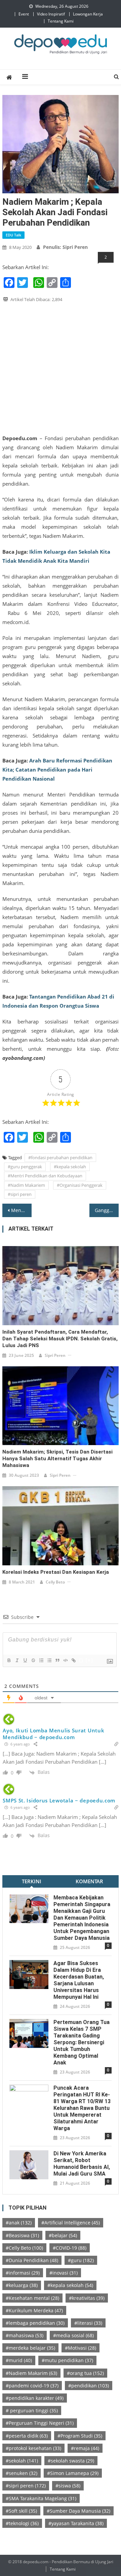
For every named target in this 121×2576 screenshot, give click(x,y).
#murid (19, 2360)
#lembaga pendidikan (35, 2323)
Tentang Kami (61, 21)
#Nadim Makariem (26, 1185)
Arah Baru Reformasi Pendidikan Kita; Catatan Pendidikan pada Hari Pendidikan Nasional (57, 770)
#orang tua (85, 2373)
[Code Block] (65, 1660)
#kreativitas (87, 2298)
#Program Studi (80, 2436)
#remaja (85, 2448)
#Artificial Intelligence (71, 2223)
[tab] (31, 1881)
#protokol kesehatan (33, 2448)
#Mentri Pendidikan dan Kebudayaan (45, 1176)
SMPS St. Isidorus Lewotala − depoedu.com (59, 1800)
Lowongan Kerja (88, 14)
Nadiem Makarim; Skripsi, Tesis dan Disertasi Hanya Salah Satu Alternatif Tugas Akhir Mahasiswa (57, 1459)
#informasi (23, 2273)
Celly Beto (55, 1582)
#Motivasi (80, 2348)
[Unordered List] (49, 1660)
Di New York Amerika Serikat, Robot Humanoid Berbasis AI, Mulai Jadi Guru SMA (82, 2164)
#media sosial (73, 2335)
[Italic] (17, 1660)
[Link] (73, 1660)
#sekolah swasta (71, 2461)
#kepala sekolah (70, 1167)
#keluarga (22, 2285)
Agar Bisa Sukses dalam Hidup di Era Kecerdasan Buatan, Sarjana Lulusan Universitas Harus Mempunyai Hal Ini (79, 1980)
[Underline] (25, 1660)
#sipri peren (20, 1194)
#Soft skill (21, 2511)
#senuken (22, 2473)
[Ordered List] (41, 1660)
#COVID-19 (70, 2248)
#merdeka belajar (30, 2348)
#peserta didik (27, 2436)
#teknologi (22, 2523)
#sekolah (22, 2461)
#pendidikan (89, 2386)
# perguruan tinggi (32, 2410)
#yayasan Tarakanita (76, 2523)
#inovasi (64, 2273)
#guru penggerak (25, 1167)
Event (24, 14)
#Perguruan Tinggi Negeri (40, 2423)
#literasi (88, 2323)
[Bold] (9, 1660)
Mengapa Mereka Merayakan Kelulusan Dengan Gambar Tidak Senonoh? (21, 1210)
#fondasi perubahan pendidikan (60, 1157)
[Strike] (33, 1660)
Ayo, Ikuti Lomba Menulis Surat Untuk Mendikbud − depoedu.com (53, 1734)
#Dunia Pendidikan (32, 2260)
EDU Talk (13, 235)
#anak (19, 2223)
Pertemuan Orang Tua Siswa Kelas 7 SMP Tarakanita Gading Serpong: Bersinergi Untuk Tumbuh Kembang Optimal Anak (82, 2042)
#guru (81, 2260)
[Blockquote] (57, 1660)
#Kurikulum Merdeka (34, 2310)
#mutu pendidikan (67, 2360)
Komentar (89, 1881)
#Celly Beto (24, 2248)
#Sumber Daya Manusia (78, 2511)
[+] (89, 1660)
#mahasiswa (25, 2335)
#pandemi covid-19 (32, 2386)
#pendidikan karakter (35, 2398)
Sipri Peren (55, 1355)
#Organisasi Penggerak (80, 1185)
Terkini (32, 1881)
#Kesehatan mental (32, 2298)
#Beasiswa (22, 2235)
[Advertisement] (61, 368)
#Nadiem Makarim (31, 2373)
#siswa (68, 2486)
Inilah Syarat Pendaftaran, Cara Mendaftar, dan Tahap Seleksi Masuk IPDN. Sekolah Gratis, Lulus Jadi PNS (60, 1339)
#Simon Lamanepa (73, 2473)
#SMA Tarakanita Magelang (41, 2498)
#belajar (63, 2235)
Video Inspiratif (51, 14)
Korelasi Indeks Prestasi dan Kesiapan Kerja (56, 1572)
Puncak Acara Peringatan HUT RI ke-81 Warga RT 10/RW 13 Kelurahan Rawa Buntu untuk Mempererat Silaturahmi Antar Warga (82, 2108)
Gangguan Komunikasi (107, 1210)
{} (81, 1660)
